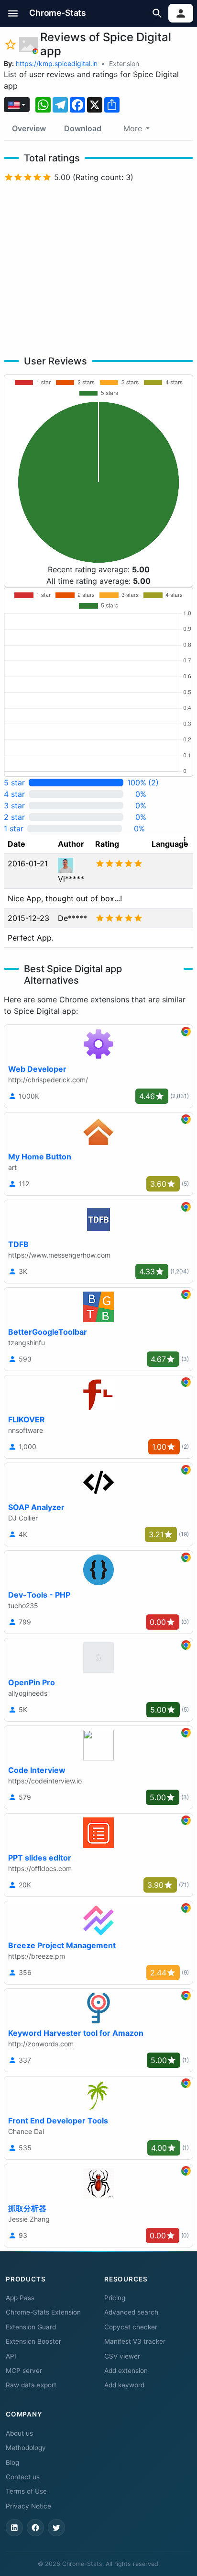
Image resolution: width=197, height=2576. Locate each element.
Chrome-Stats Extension (43, 2312)
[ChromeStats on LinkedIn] (14, 2528)
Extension (124, 63)
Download (83, 128)
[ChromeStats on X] (56, 2528)
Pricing (115, 2298)
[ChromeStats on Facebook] (35, 2528)
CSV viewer (122, 2356)
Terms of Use (26, 2491)
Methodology (26, 2448)
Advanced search (131, 2312)
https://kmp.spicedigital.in (57, 63)
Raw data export (31, 2385)
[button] (13, 13)
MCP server (24, 2371)
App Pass (20, 2298)
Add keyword (124, 2385)
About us (19, 2433)
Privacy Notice (28, 2506)
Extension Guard (31, 2327)
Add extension (126, 2371)
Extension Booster (33, 2341)
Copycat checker (131, 2327)
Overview (29, 128)
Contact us (23, 2477)
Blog (12, 2463)
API (11, 2356)
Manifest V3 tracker (135, 2341)
